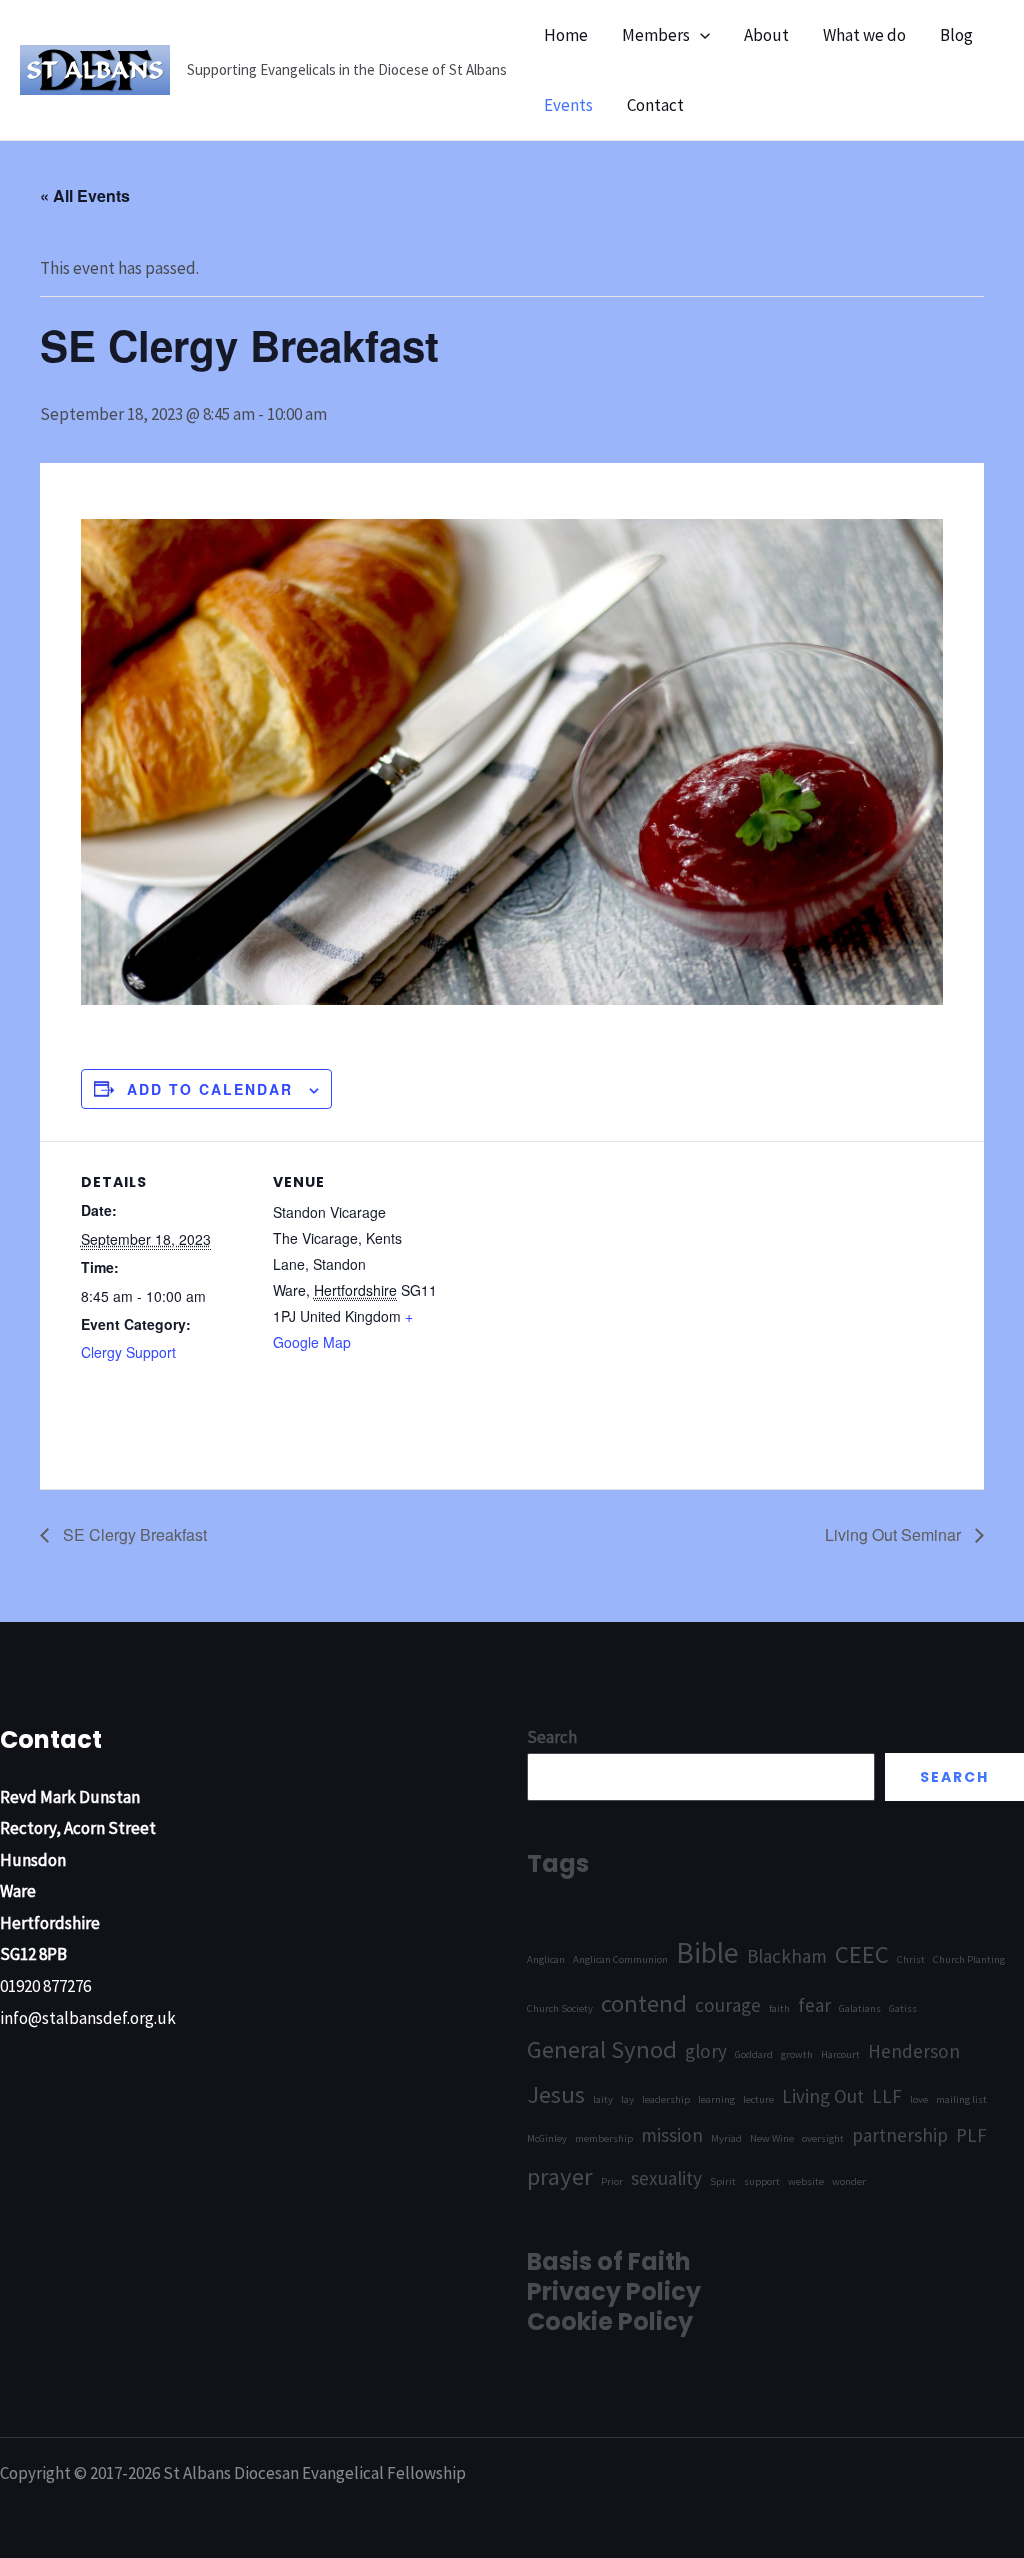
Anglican (546, 1959)
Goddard (754, 2054)
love (919, 2099)
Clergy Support (128, 1352)
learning (716, 2099)
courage (728, 2005)
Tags (558, 1863)
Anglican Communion (620, 1959)
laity (603, 2099)
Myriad (726, 2138)
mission (672, 2135)
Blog (956, 35)
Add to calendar (210, 1089)
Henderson (914, 2051)
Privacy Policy (614, 2291)
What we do (864, 35)
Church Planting (969, 1959)
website (806, 2181)
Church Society (560, 2008)
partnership (900, 2135)
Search (954, 1777)
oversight (823, 2138)
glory (706, 2051)
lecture (758, 2099)
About (766, 35)
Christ (911, 1959)
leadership (666, 2099)
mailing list (961, 2099)
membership (604, 2138)
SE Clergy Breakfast (133, 1534)
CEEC (862, 1954)
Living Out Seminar (895, 1534)
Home (566, 35)
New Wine (772, 2138)
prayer (560, 2176)
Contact (655, 105)
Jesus (556, 2094)
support (762, 2181)
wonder (849, 2181)
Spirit (723, 2181)
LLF (887, 2096)
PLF (971, 2135)
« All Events (85, 195)
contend (644, 2003)
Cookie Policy (610, 2321)
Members (656, 35)
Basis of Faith (609, 2261)
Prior (612, 2181)
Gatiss (903, 2008)
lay (627, 2099)
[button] (700, 35)
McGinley (547, 2138)
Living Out (823, 2096)
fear (814, 2005)
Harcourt (840, 2054)
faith (779, 2008)
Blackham (787, 1956)
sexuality (666, 2178)
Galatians (860, 2008)
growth (797, 2054)
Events (568, 105)
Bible (707, 1952)
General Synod (602, 2049)
